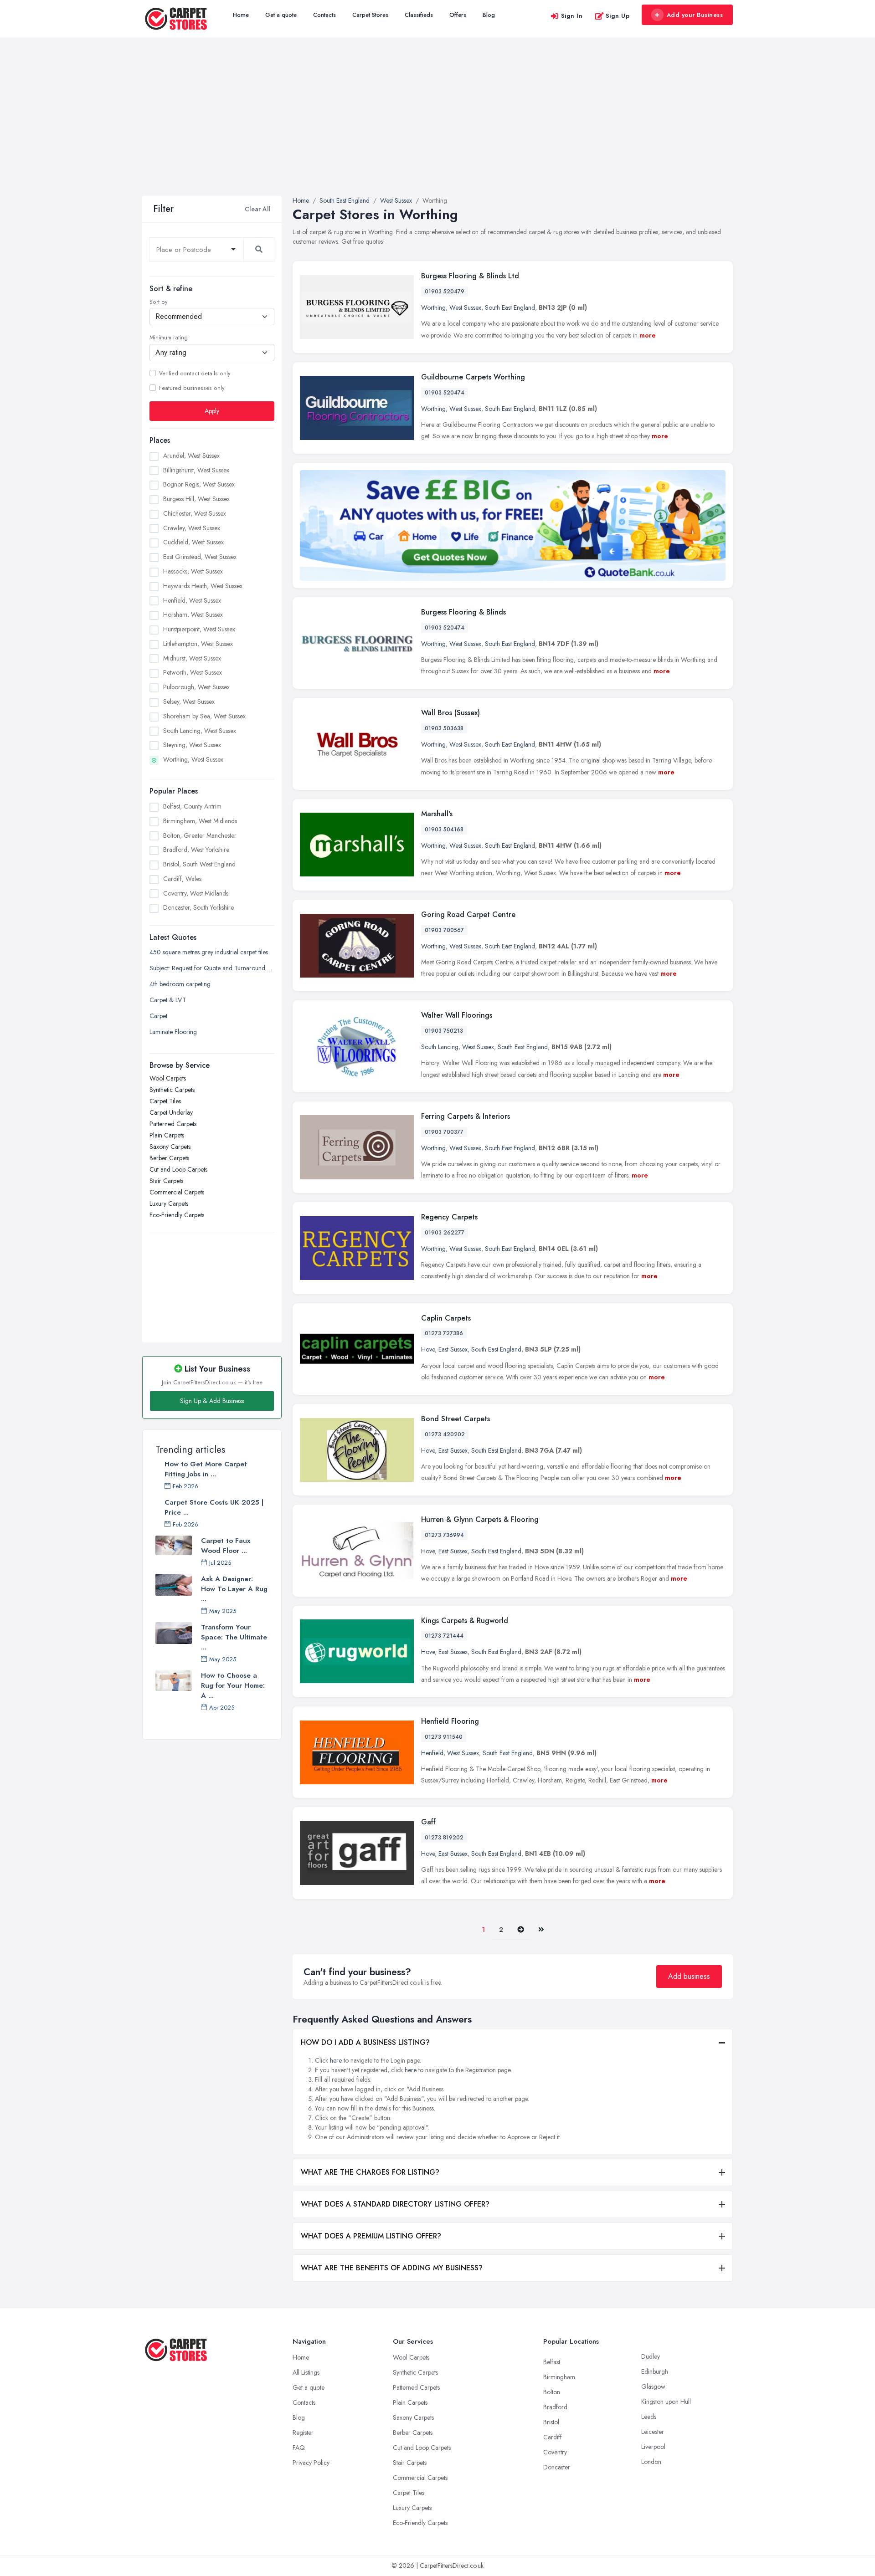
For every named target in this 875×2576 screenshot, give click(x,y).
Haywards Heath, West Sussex (203, 586)
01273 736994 (444, 1535)
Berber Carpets (169, 1158)
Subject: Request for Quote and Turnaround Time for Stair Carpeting (212, 968)
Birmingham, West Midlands (200, 821)
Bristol (551, 2422)
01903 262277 (445, 1233)
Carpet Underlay (171, 1112)
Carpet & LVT (168, 1000)
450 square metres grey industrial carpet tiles (209, 952)
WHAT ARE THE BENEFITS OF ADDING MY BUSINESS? (392, 2268)
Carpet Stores (370, 15)
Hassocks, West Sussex (193, 571)
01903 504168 (444, 830)
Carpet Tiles (165, 1101)
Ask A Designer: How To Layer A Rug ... (234, 1589)
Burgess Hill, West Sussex (196, 499)
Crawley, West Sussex (192, 528)
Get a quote (281, 15)
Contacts (324, 15)
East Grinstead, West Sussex (200, 557)
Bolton (552, 2392)
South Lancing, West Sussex (200, 731)
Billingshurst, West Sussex (196, 470)
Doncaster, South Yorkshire (198, 908)
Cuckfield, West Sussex (193, 543)
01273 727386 (444, 1333)
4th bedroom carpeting (180, 984)
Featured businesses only (192, 388)
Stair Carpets (166, 1181)
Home (241, 15)
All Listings (306, 2372)
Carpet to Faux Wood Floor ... (226, 1546)
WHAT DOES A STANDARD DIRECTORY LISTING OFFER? (395, 2204)
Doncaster (557, 2467)
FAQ (299, 2448)
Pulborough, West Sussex (196, 687)
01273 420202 (445, 1434)
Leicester (653, 2432)
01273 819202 (444, 1838)
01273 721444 (444, 1636)
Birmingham (559, 2377)
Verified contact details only (195, 374)
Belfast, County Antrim (192, 806)
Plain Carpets (167, 1135)
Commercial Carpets (177, 1192)
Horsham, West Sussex (193, 615)
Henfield (432, 1753)
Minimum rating (169, 338)
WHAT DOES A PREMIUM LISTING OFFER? (371, 2236)
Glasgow (653, 2387)
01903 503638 (444, 728)
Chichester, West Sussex (195, 513)
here (336, 2060)
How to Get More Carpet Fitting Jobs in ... (206, 1469)
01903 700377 (444, 1132)
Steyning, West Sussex (192, 745)
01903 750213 (444, 1031)
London (651, 2462)
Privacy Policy (311, 2463)
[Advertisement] (437, 128)
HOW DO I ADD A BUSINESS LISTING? (365, 2042)
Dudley (651, 2356)
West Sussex (465, 307)
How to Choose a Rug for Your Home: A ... (233, 1685)
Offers (458, 15)
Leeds (649, 2417)
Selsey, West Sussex (189, 702)
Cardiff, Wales (182, 879)
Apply (212, 411)
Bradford (555, 2407)
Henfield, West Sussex (192, 600)
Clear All (258, 209)
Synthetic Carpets (172, 1090)
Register (303, 2433)
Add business (689, 1976)
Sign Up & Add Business (212, 1401)
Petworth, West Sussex (193, 673)
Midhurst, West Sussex (192, 658)
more (648, 335)
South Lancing (440, 1047)
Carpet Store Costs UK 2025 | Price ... (214, 1507)
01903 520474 (445, 393)
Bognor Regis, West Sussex (199, 485)
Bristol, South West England (199, 865)
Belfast (552, 2362)
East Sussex (453, 1349)
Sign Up (618, 16)
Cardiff (553, 2437)
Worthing (433, 307)
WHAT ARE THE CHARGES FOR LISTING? (370, 2172)
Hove (428, 1349)
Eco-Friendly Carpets (177, 1215)
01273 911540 (444, 1737)
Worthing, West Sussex (193, 760)
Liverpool (653, 2447)
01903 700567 (444, 930)
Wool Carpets (168, 1078)
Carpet (158, 1016)
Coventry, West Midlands (196, 893)
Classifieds (419, 15)
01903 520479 (445, 292)
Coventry (555, 2452)
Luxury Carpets (169, 1203)
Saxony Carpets (170, 1147)
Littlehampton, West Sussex (198, 644)
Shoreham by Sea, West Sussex (204, 716)
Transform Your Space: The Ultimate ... (234, 1637)
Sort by (158, 302)
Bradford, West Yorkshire (196, 850)
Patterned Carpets (173, 1124)
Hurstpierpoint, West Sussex (199, 630)
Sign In (572, 16)
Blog (489, 15)
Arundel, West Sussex (191, 456)
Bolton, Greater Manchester (200, 835)
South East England (510, 307)
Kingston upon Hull (666, 2402)
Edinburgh (655, 2371)
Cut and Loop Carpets (178, 1169)
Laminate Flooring (173, 1032)
